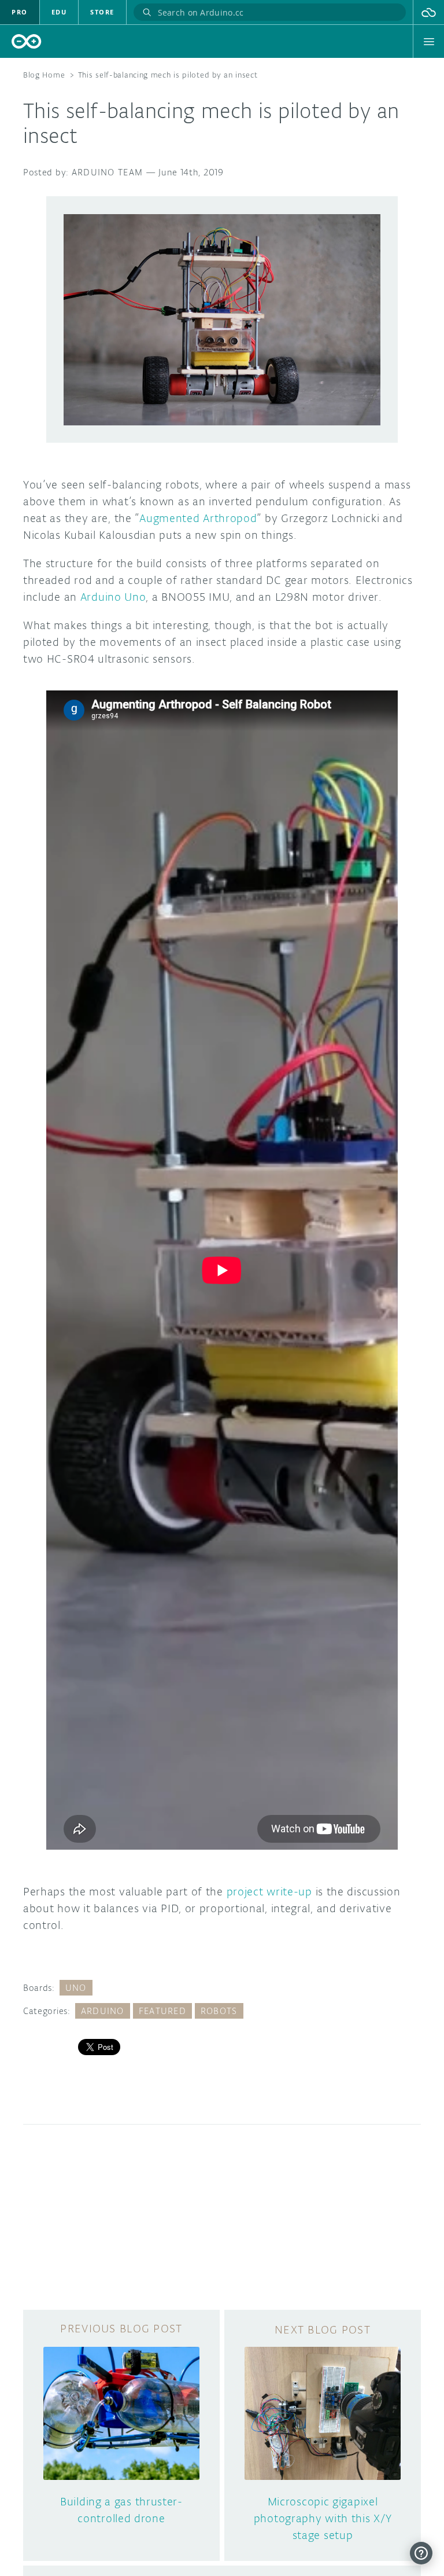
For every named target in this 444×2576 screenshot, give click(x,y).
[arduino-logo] (27, 41)
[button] (429, 12)
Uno (76, 1988)
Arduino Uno (113, 597)
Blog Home (44, 75)
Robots (219, 2011)
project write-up (269, 1891)
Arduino (103, 2011)
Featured (162, 2011)
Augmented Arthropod (198, 518)
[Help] (421, 2553)
